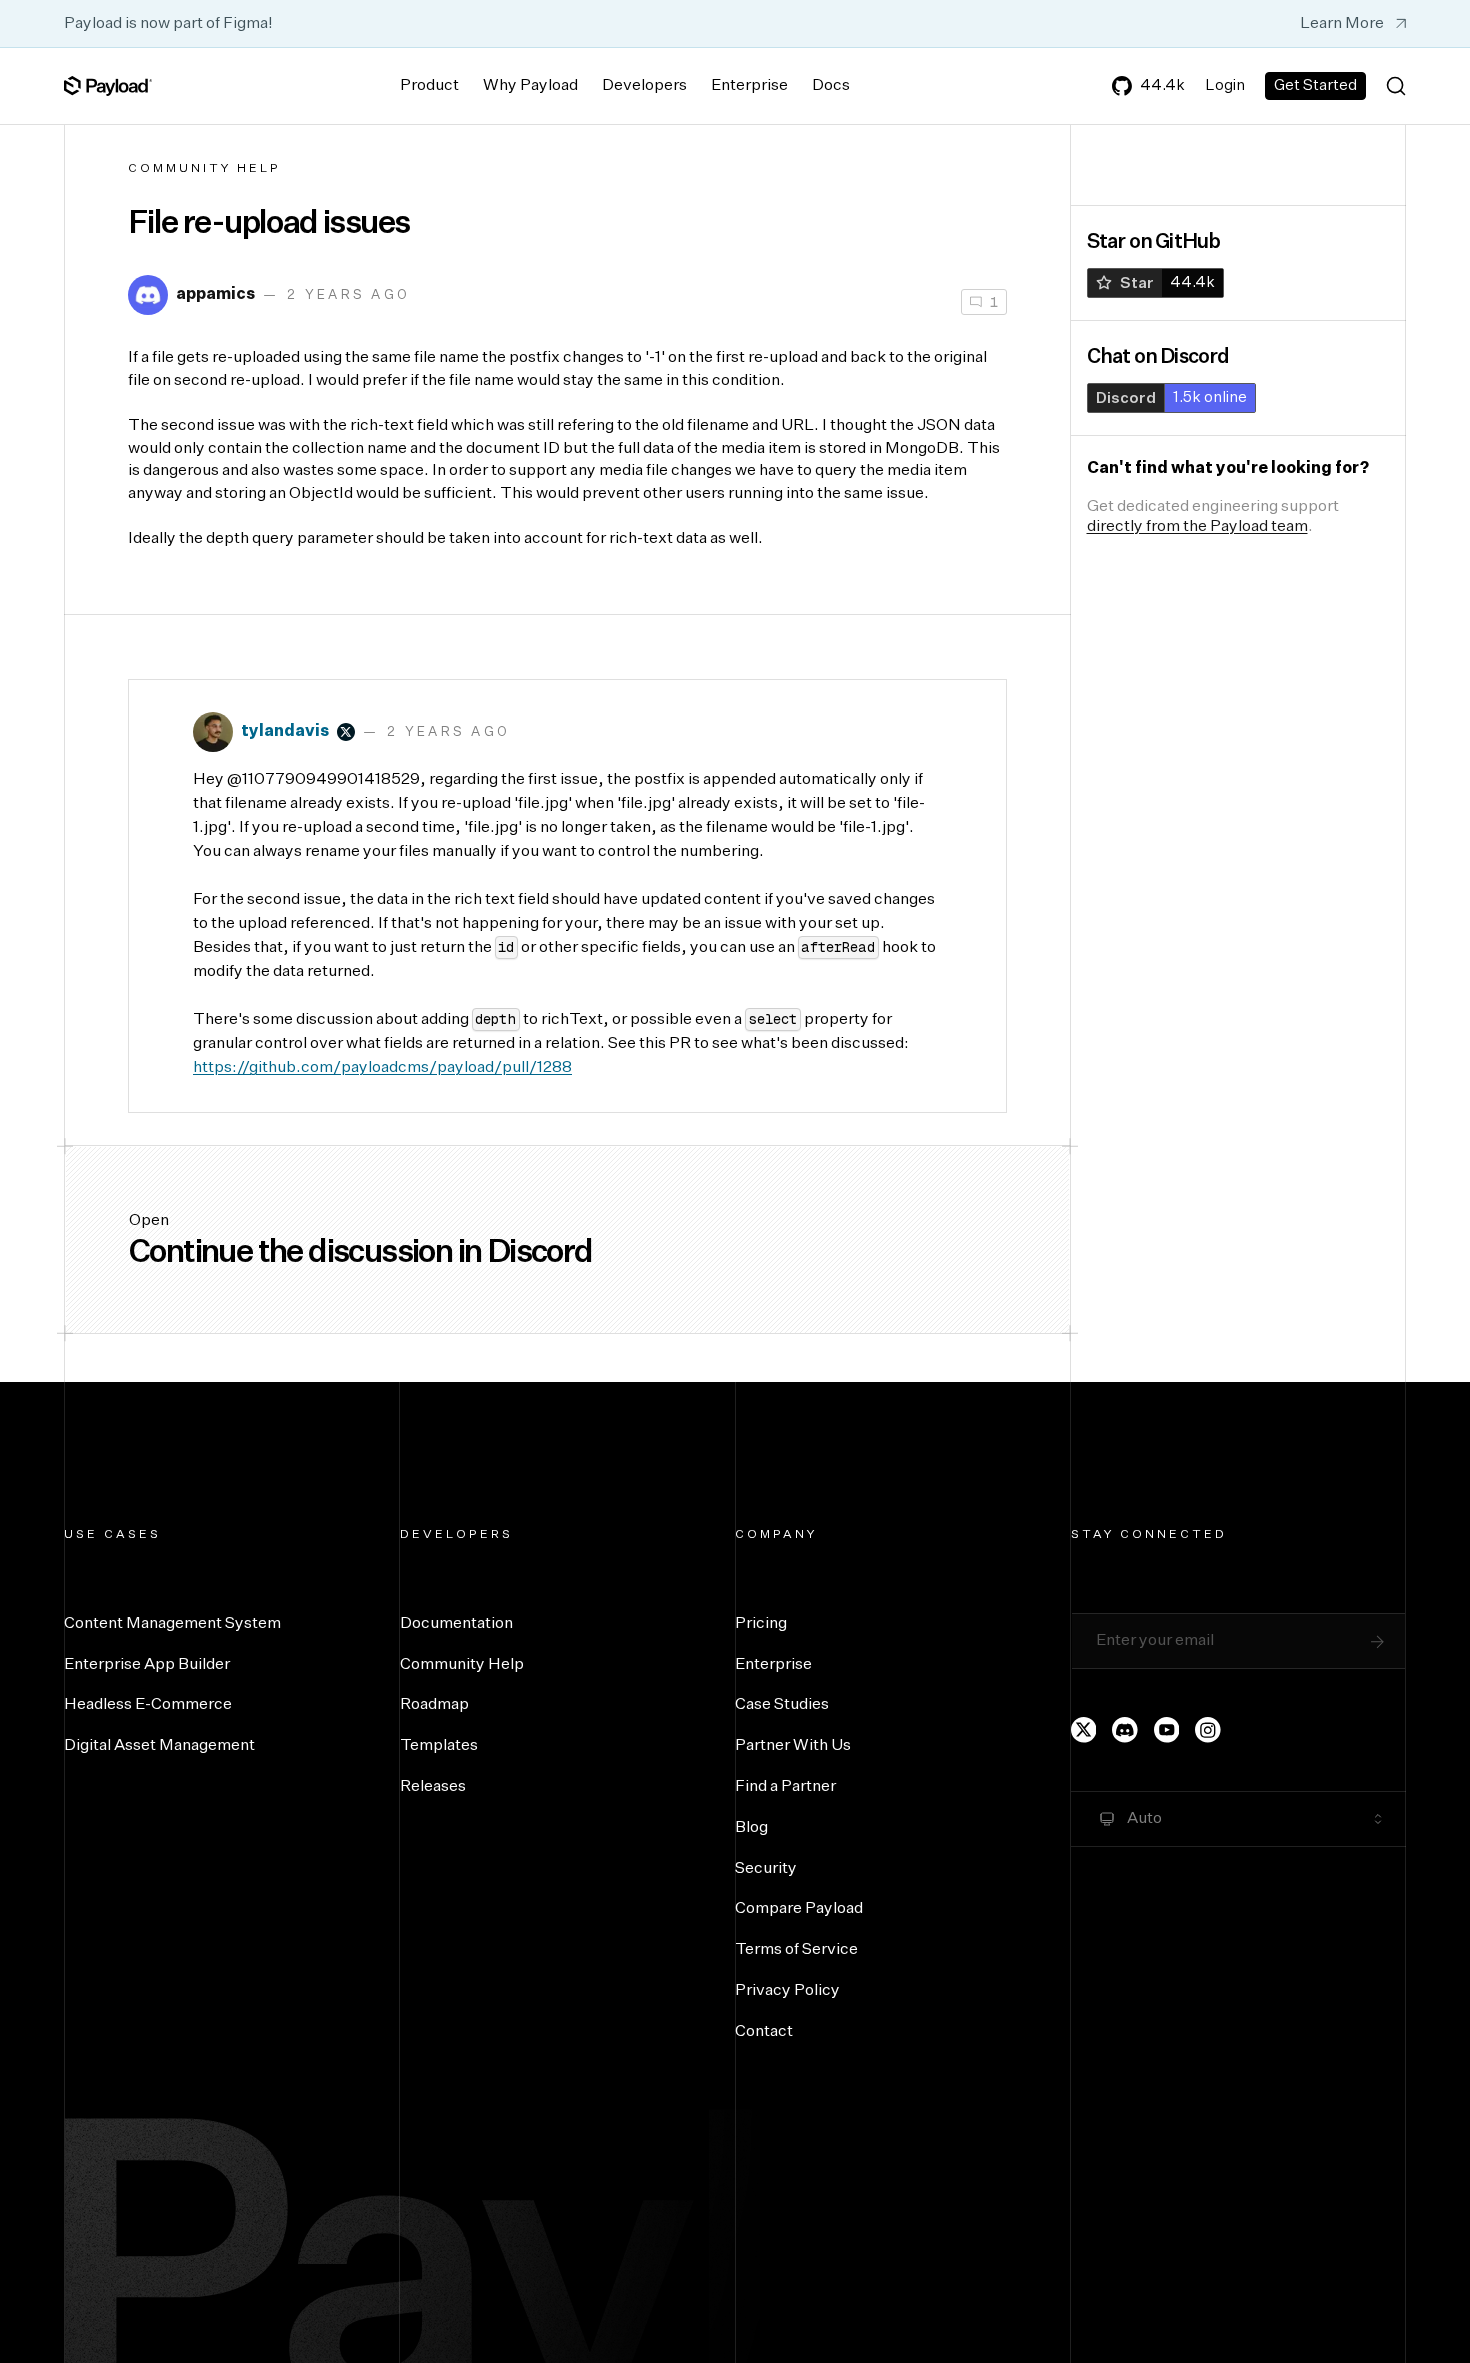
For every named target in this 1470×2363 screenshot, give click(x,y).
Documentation (456, 1624)
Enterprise (749, 86)
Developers (644, 86)
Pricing (761, 1624)
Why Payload (530, 86)
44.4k (1162, 85)
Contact (764, 2032)
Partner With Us (793, 1746)
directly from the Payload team (1197, 527)
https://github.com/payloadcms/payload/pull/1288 (382, 1068)
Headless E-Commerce (148, 1705)
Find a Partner (785, 1787)
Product (429, 86)
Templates (439, 1746)
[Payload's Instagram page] (1208, 1730)
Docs (831, 86)
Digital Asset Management (159, 1746)
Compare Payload (799, 1909)
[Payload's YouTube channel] (1167, 1730)
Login (1225, 85)
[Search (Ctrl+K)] (1396, 86)
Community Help (204, 169)
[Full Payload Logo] (108, 86)
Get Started (1315, 85)
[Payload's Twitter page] (1084, 1730)
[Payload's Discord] (1125, 1730)
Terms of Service (796, 1950)
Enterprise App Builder (147, 1665)
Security (766, 1869)
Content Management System (172, 1624)
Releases (433, 1787)
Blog (751, 1828)
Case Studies (782, 1705)
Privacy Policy (787, 1991)
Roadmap (434, 1705)
